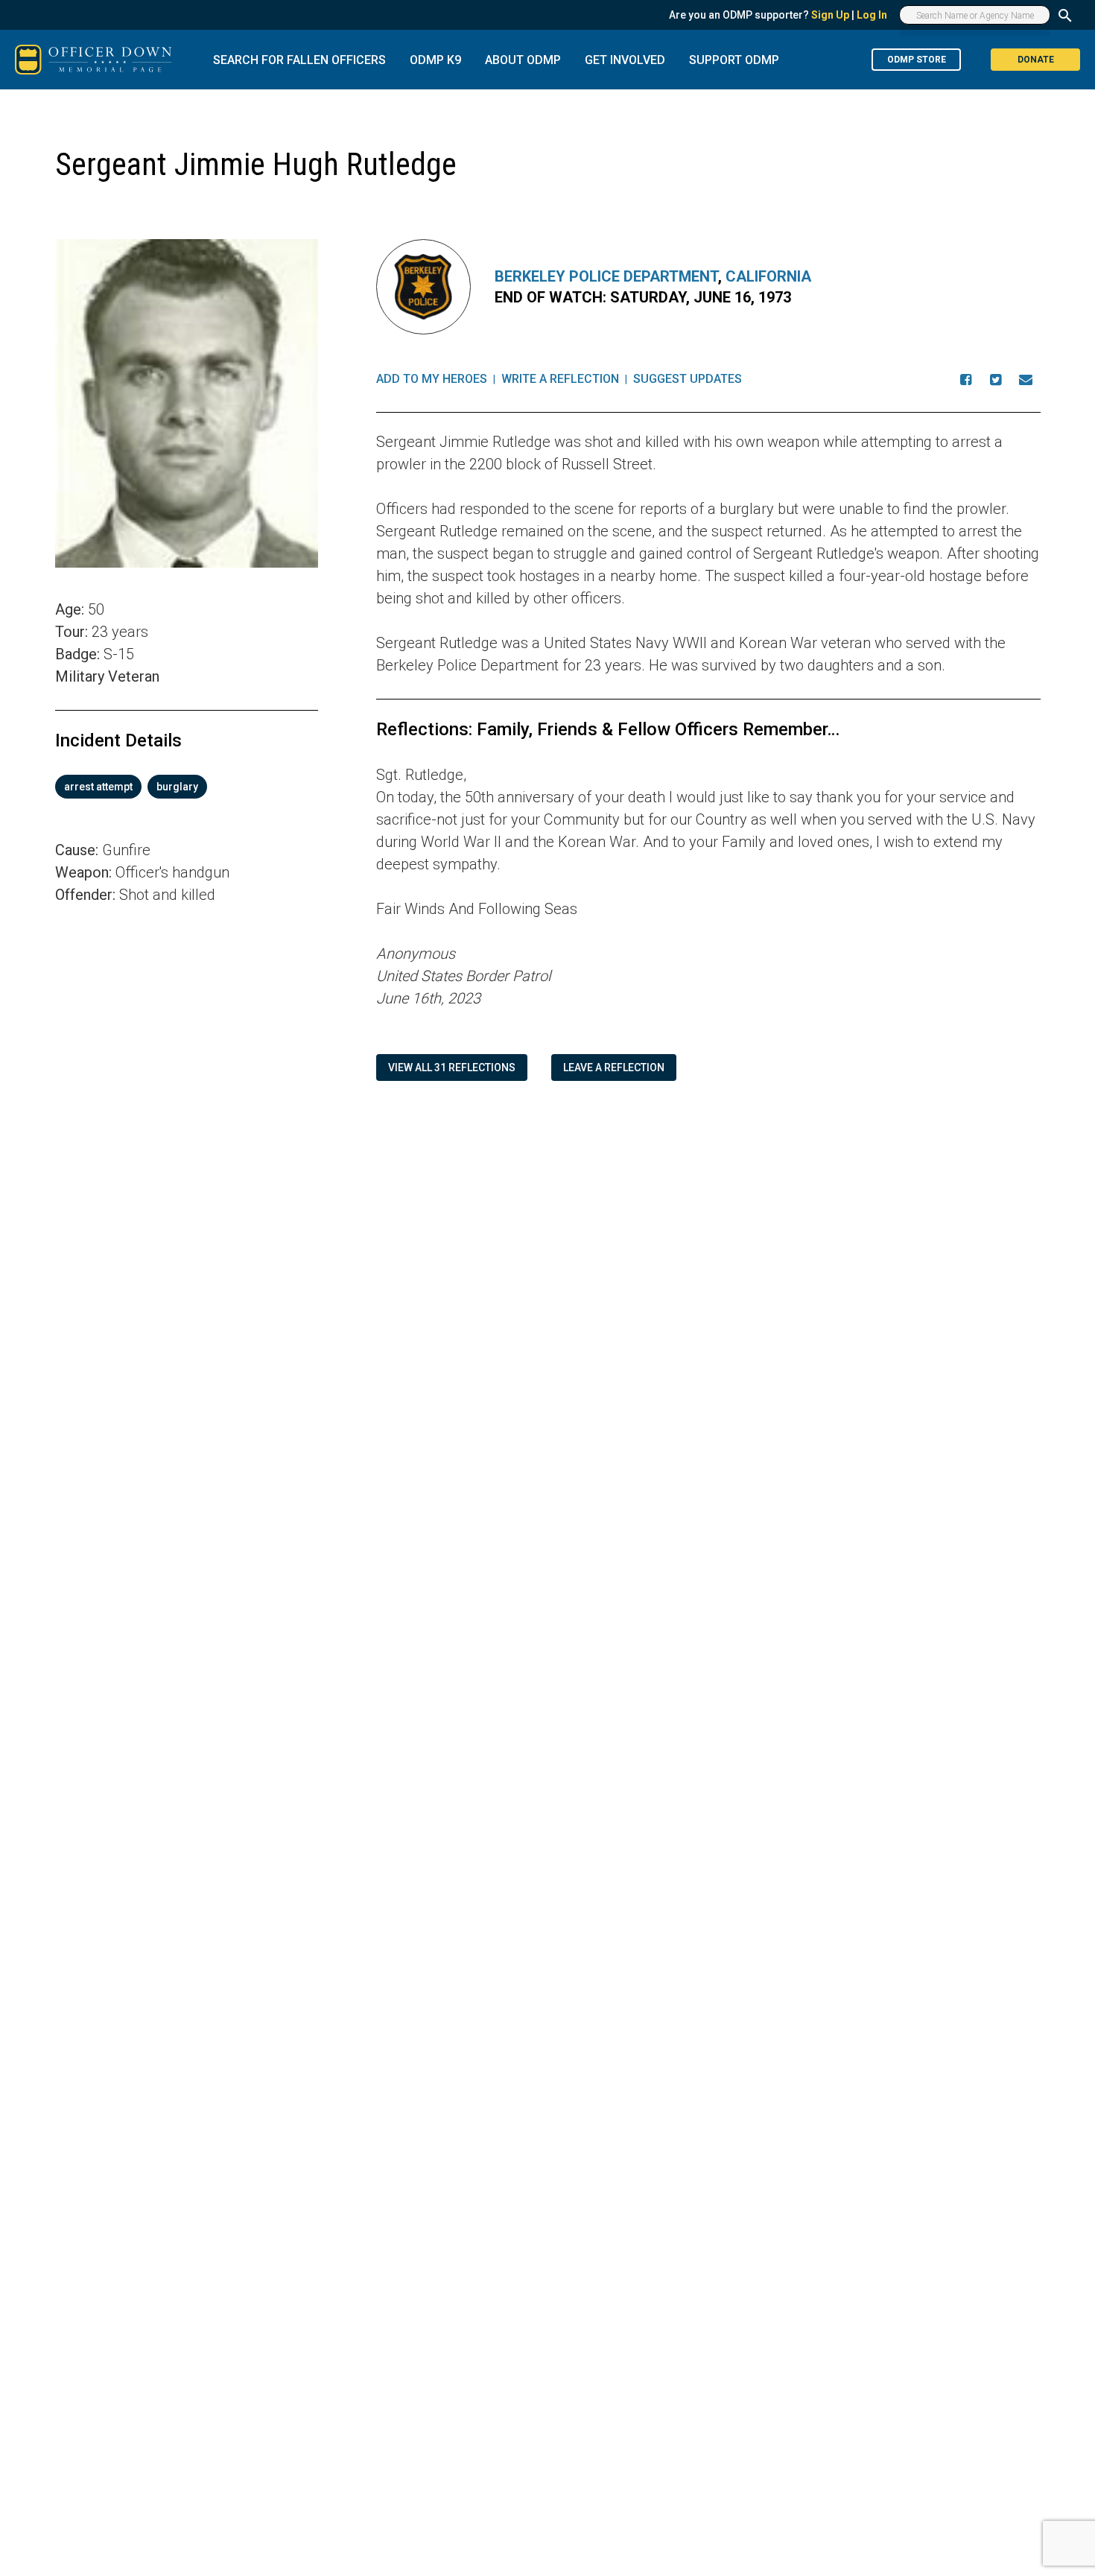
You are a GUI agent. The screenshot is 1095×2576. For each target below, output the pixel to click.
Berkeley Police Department (606, 276)
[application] (187, 1114)
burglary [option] (177, 787)
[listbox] (187, 787)
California (768, 276)
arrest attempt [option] (98, 787)
